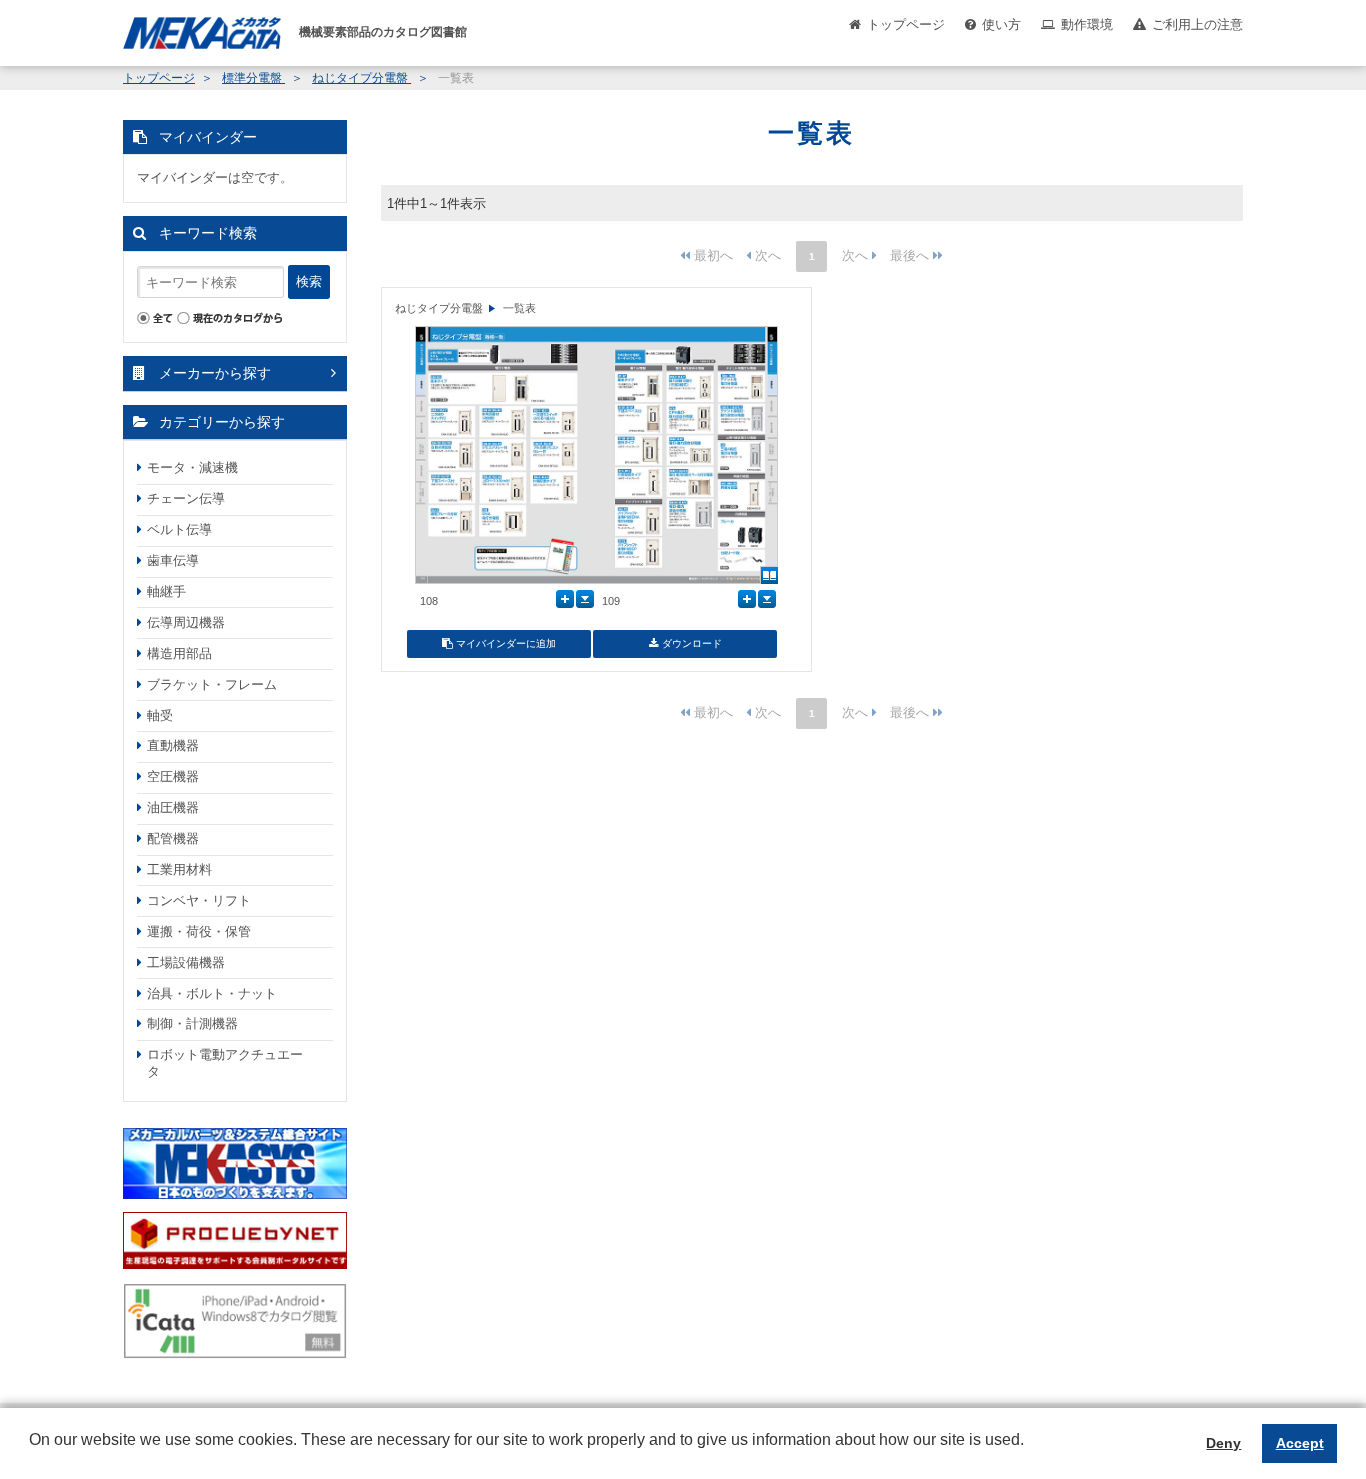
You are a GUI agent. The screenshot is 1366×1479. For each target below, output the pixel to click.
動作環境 (1087, 24)
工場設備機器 (186, 962)
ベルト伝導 (179, 529)
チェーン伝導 (186, 498)
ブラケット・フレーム (212, 684)
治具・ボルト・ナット (212, 993)
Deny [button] (1223, 1443)
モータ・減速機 (192, 467)
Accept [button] (1300, 1443)
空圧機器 (173, 776)
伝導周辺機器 (186, 622)
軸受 (160, 715)
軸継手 (166, 591)
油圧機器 (173, 807)
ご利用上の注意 (1197, 24)
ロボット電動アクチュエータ (225, 1063)
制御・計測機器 (192, 1023)
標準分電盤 (253, 78)
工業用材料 (179, 869)
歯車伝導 (173, 560)
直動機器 (173, 745)
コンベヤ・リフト (199, 900)
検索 (309, 281)
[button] (32, 1455)
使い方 (1001, 24)
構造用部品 (179, 653)
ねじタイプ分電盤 (361, 78)
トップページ (906, 24)
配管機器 (173, 838)
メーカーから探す (215, 373)
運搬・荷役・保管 (199, 931)
